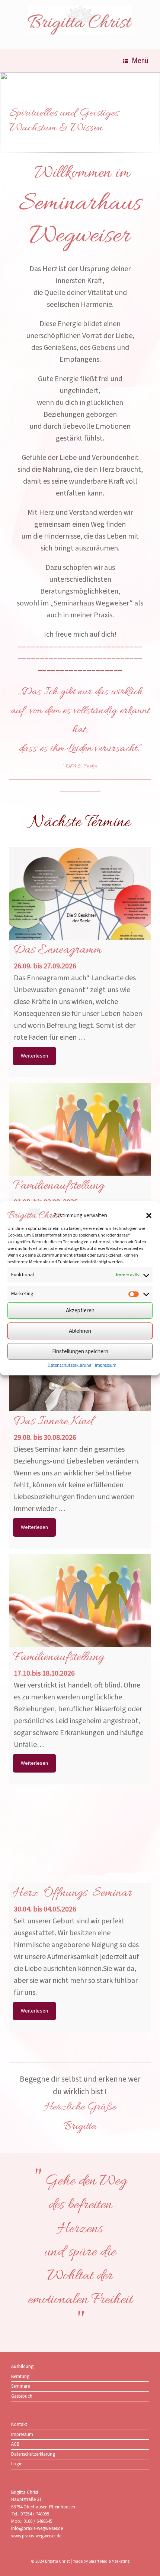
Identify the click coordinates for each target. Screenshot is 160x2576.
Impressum (106, 1365)
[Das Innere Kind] (80, 1389)
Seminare (20, 2386)
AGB (15, 2444)
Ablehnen (80, 1331)
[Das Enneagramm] (80, 917)
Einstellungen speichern (80, 1351)
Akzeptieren (80, 1310)
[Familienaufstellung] (80, 1153)
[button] (149, 1215)
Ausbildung (22, 2367)
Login (17, 2464)
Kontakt (19, 2424)
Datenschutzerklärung (69, 1365)
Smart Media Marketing (109, 2561)
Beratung (20, 2377)
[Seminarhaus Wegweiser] (80, 20)
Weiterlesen (34, 1056)
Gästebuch (22, 2396)
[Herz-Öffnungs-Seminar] (80, 1861)
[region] (80, 116)
